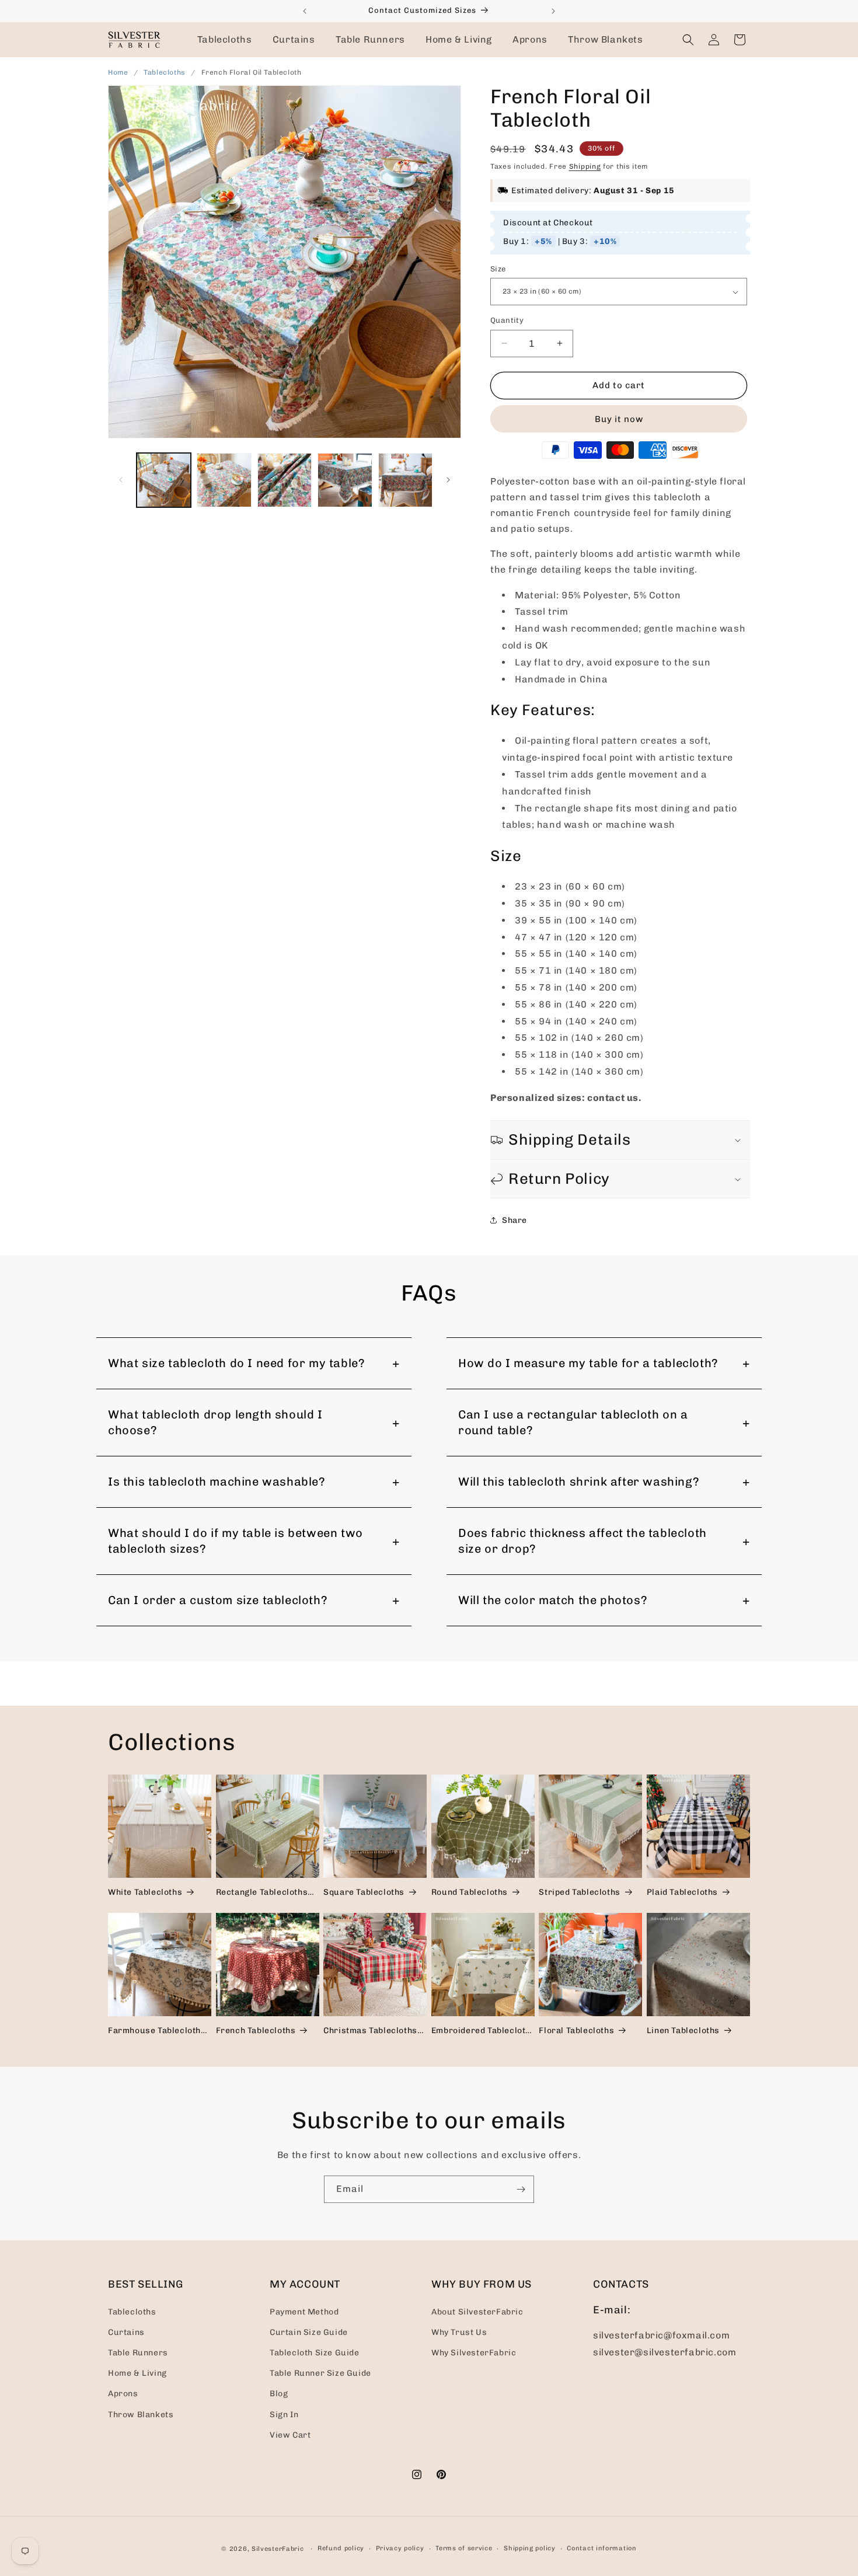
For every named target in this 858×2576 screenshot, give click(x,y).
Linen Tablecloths (683, 2031)
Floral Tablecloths (576, 2031)
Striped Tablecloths (579, 1892)
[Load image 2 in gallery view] (224, 480)
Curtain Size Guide (309, 2332)
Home (118, 72)
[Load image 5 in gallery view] (405, 480)
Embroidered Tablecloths (483, 2031)
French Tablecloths (256, 2031)
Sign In (284, 2414)
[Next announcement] (553, 11)
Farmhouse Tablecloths (157, 2031)
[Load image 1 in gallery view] (164, 480)
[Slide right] (448, 480)
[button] (225, 40)
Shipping (585, 166)
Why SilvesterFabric (474, 2352)
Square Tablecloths (364, 1892)
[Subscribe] (521, 2189)
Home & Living (137, 2373)
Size (498, 269)
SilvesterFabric (278, 2549)
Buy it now (619, 419)
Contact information (601, 2548)
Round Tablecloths (470, 1892)
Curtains (126, 2332)
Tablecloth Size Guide (315, 2352)
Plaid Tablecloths (682, 1892)
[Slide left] (121, 480)
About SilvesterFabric (477, 2311)
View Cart (290, 2434)
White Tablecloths (145, 1892)
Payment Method (304, 2311)
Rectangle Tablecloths (262, 1892)
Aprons (123, 2394)
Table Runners (138, 2352)
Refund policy (341, 2548)
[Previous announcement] (305, 11)
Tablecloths (165, 72)
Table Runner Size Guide (320, 2373)
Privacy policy (400, 2548)
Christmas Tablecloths (370, 2031)
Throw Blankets (141, 2414)
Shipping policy (530, 2548)
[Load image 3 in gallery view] (285, 480)
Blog (279, 2394)
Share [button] (515, 1220)
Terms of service (464, 2548)
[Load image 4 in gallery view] (345, 480)
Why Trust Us (459, 2332)
